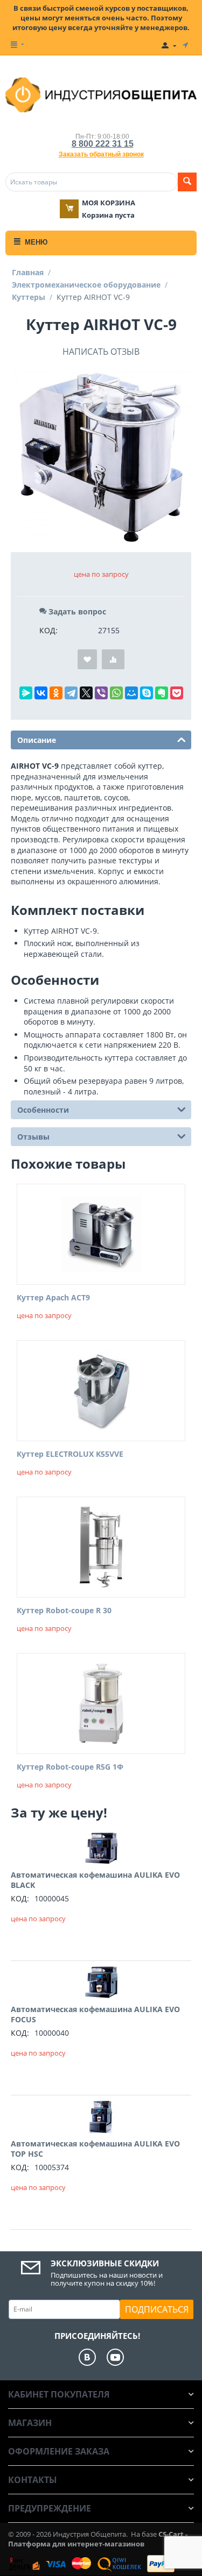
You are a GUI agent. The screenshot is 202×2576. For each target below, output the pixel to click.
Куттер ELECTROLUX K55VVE (70, 1454)
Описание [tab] (37, 740)
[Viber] (101, 693)
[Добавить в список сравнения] (113, 659)
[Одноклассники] (56, 693)
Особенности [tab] (43, 1110)
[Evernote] (162, 693)
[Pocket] (177, 693)
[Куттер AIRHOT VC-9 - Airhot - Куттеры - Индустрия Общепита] (101, 457)
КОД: (48, 630)
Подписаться (157, 2309)
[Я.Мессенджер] (26, 693)
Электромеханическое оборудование (86, 285)
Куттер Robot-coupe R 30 (64, 1611)
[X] (86, 693)
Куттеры (29, 297)
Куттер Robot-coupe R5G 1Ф (70, 1767)
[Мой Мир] (131, 693)
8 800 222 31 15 (103, 144)
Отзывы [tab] (33, 1137)
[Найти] (187, 182)
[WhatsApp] (116, 693)
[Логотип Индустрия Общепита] (101, 94)
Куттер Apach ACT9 (53, 1298)
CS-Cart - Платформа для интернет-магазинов (98, 2539)
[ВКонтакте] (41, 693)
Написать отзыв (101, 352)
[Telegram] (71, 693)
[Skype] (147, 693)
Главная (28, 272)
